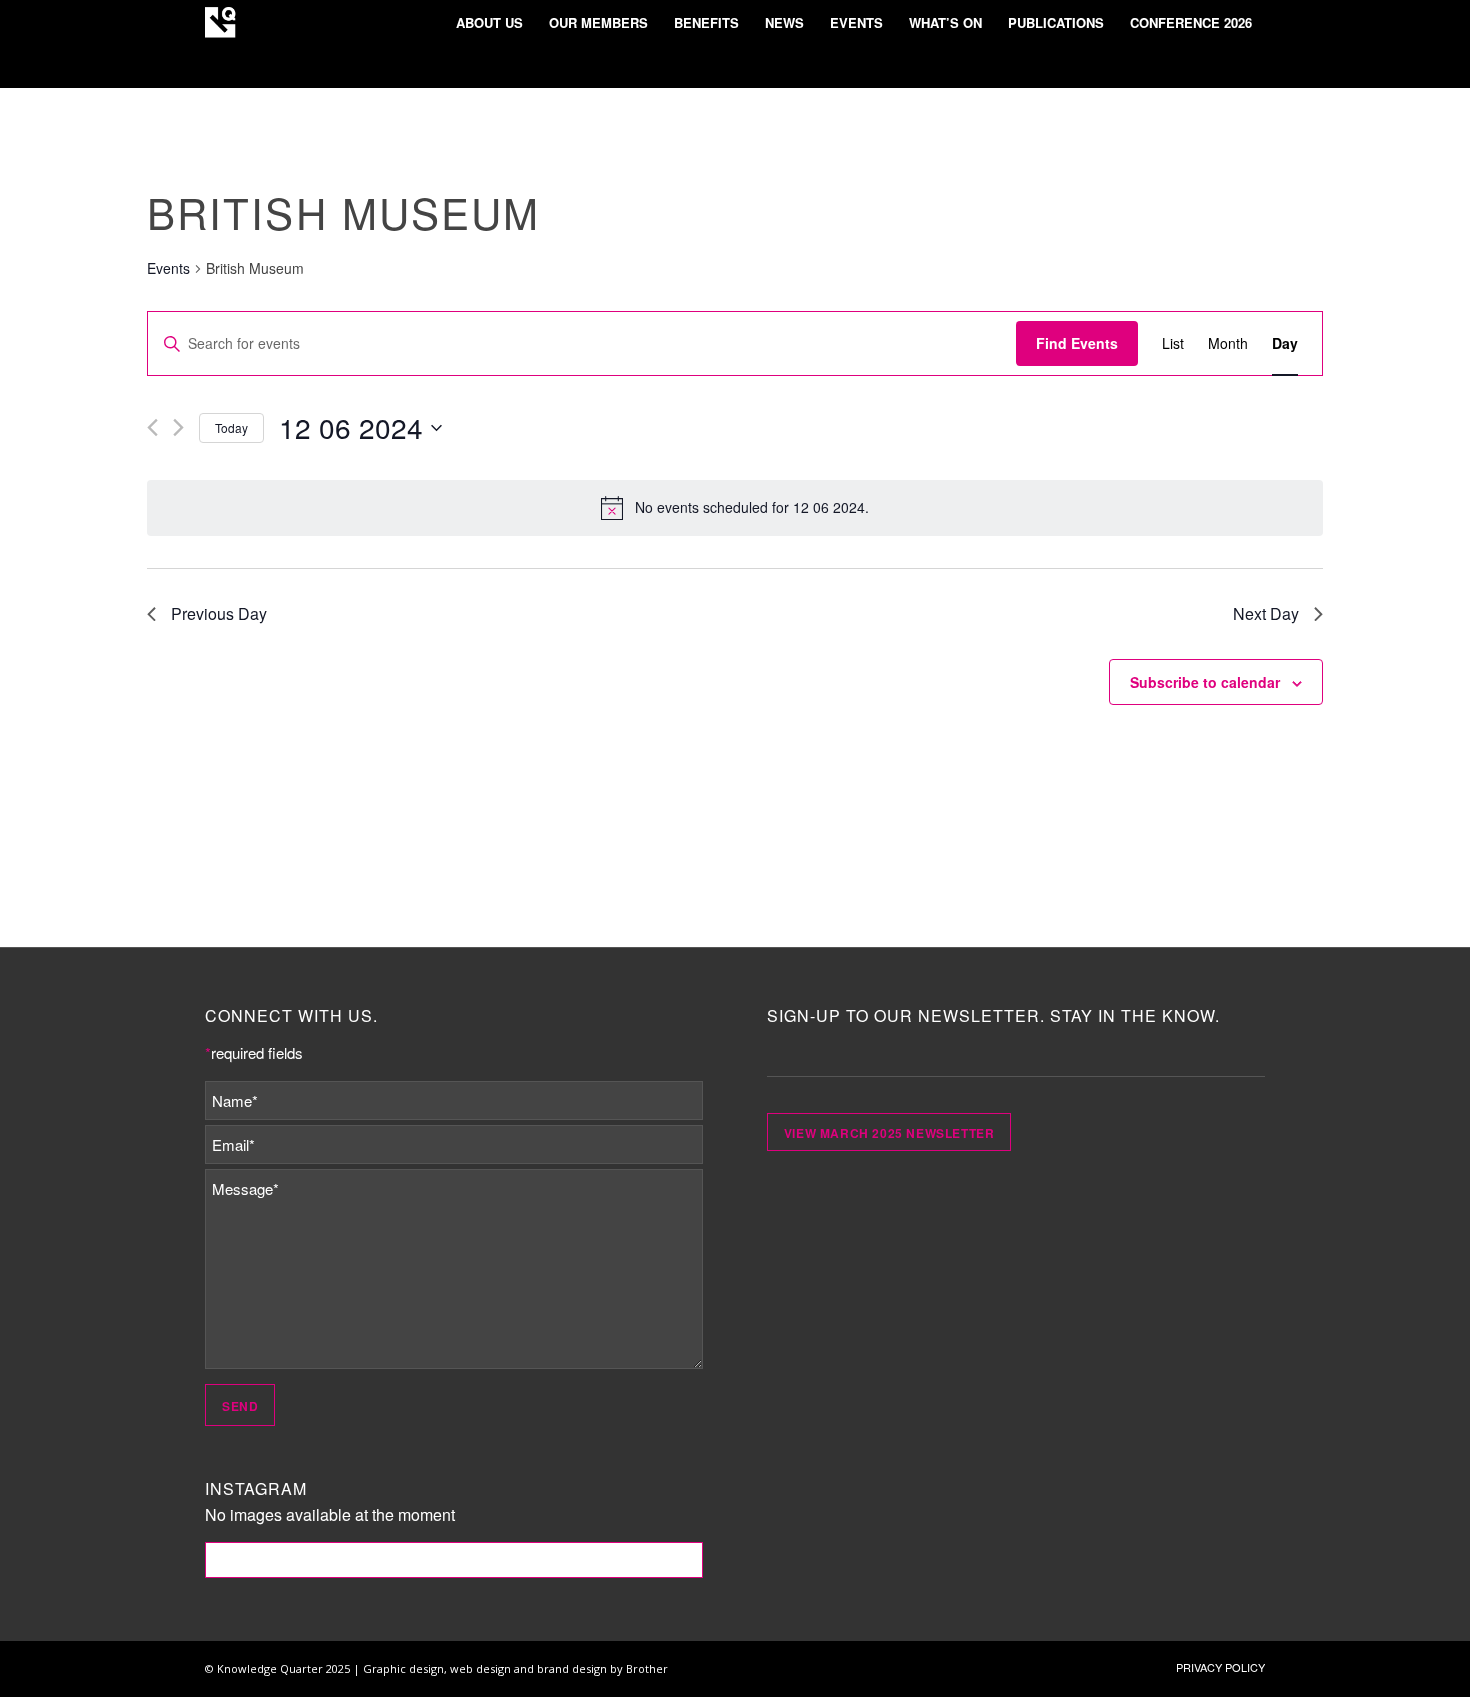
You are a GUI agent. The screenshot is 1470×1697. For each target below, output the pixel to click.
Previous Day (219, 613)
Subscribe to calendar (1205, 682)
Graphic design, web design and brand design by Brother (515, 1668)
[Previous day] (152, 427)
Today (231, 427)
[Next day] (178, 427)
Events (168, 268)
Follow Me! (454, 1560)
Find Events (1077, 343)
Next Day (1266, 613)
